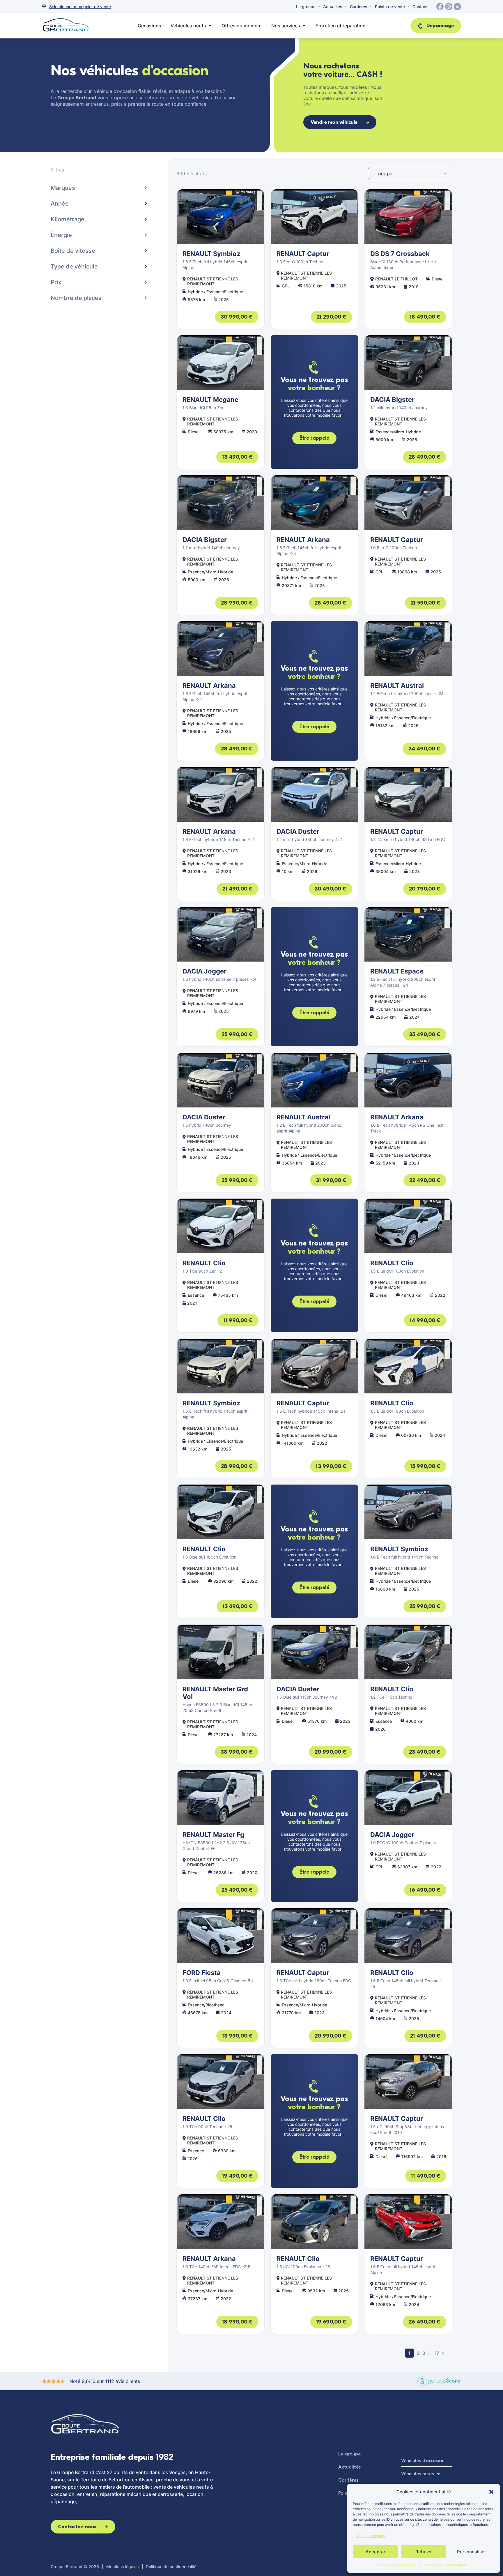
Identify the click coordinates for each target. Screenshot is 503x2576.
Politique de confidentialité (399, 2565)
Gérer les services (370, 2536)
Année (60, 204)
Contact (420, 7)
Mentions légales (123, 2567)
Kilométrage (68, 219)
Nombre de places (76, 298)
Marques (63, 188)
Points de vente (390, 7)
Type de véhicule (74, 266)
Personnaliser (472, 2552)
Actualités (333, 7)
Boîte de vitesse (73, 251)
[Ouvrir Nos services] (304, 26)
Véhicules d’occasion (423, 2461)
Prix (56, 282)
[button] (491, 2492)
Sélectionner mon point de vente (80, 7)
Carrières (359, 7)
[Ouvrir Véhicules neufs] (210, 26)
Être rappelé (314, 438)
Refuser (424, 2552)
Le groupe (306, 7)
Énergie (61, 235)
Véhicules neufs (418, 2474)
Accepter (376, 2552)
